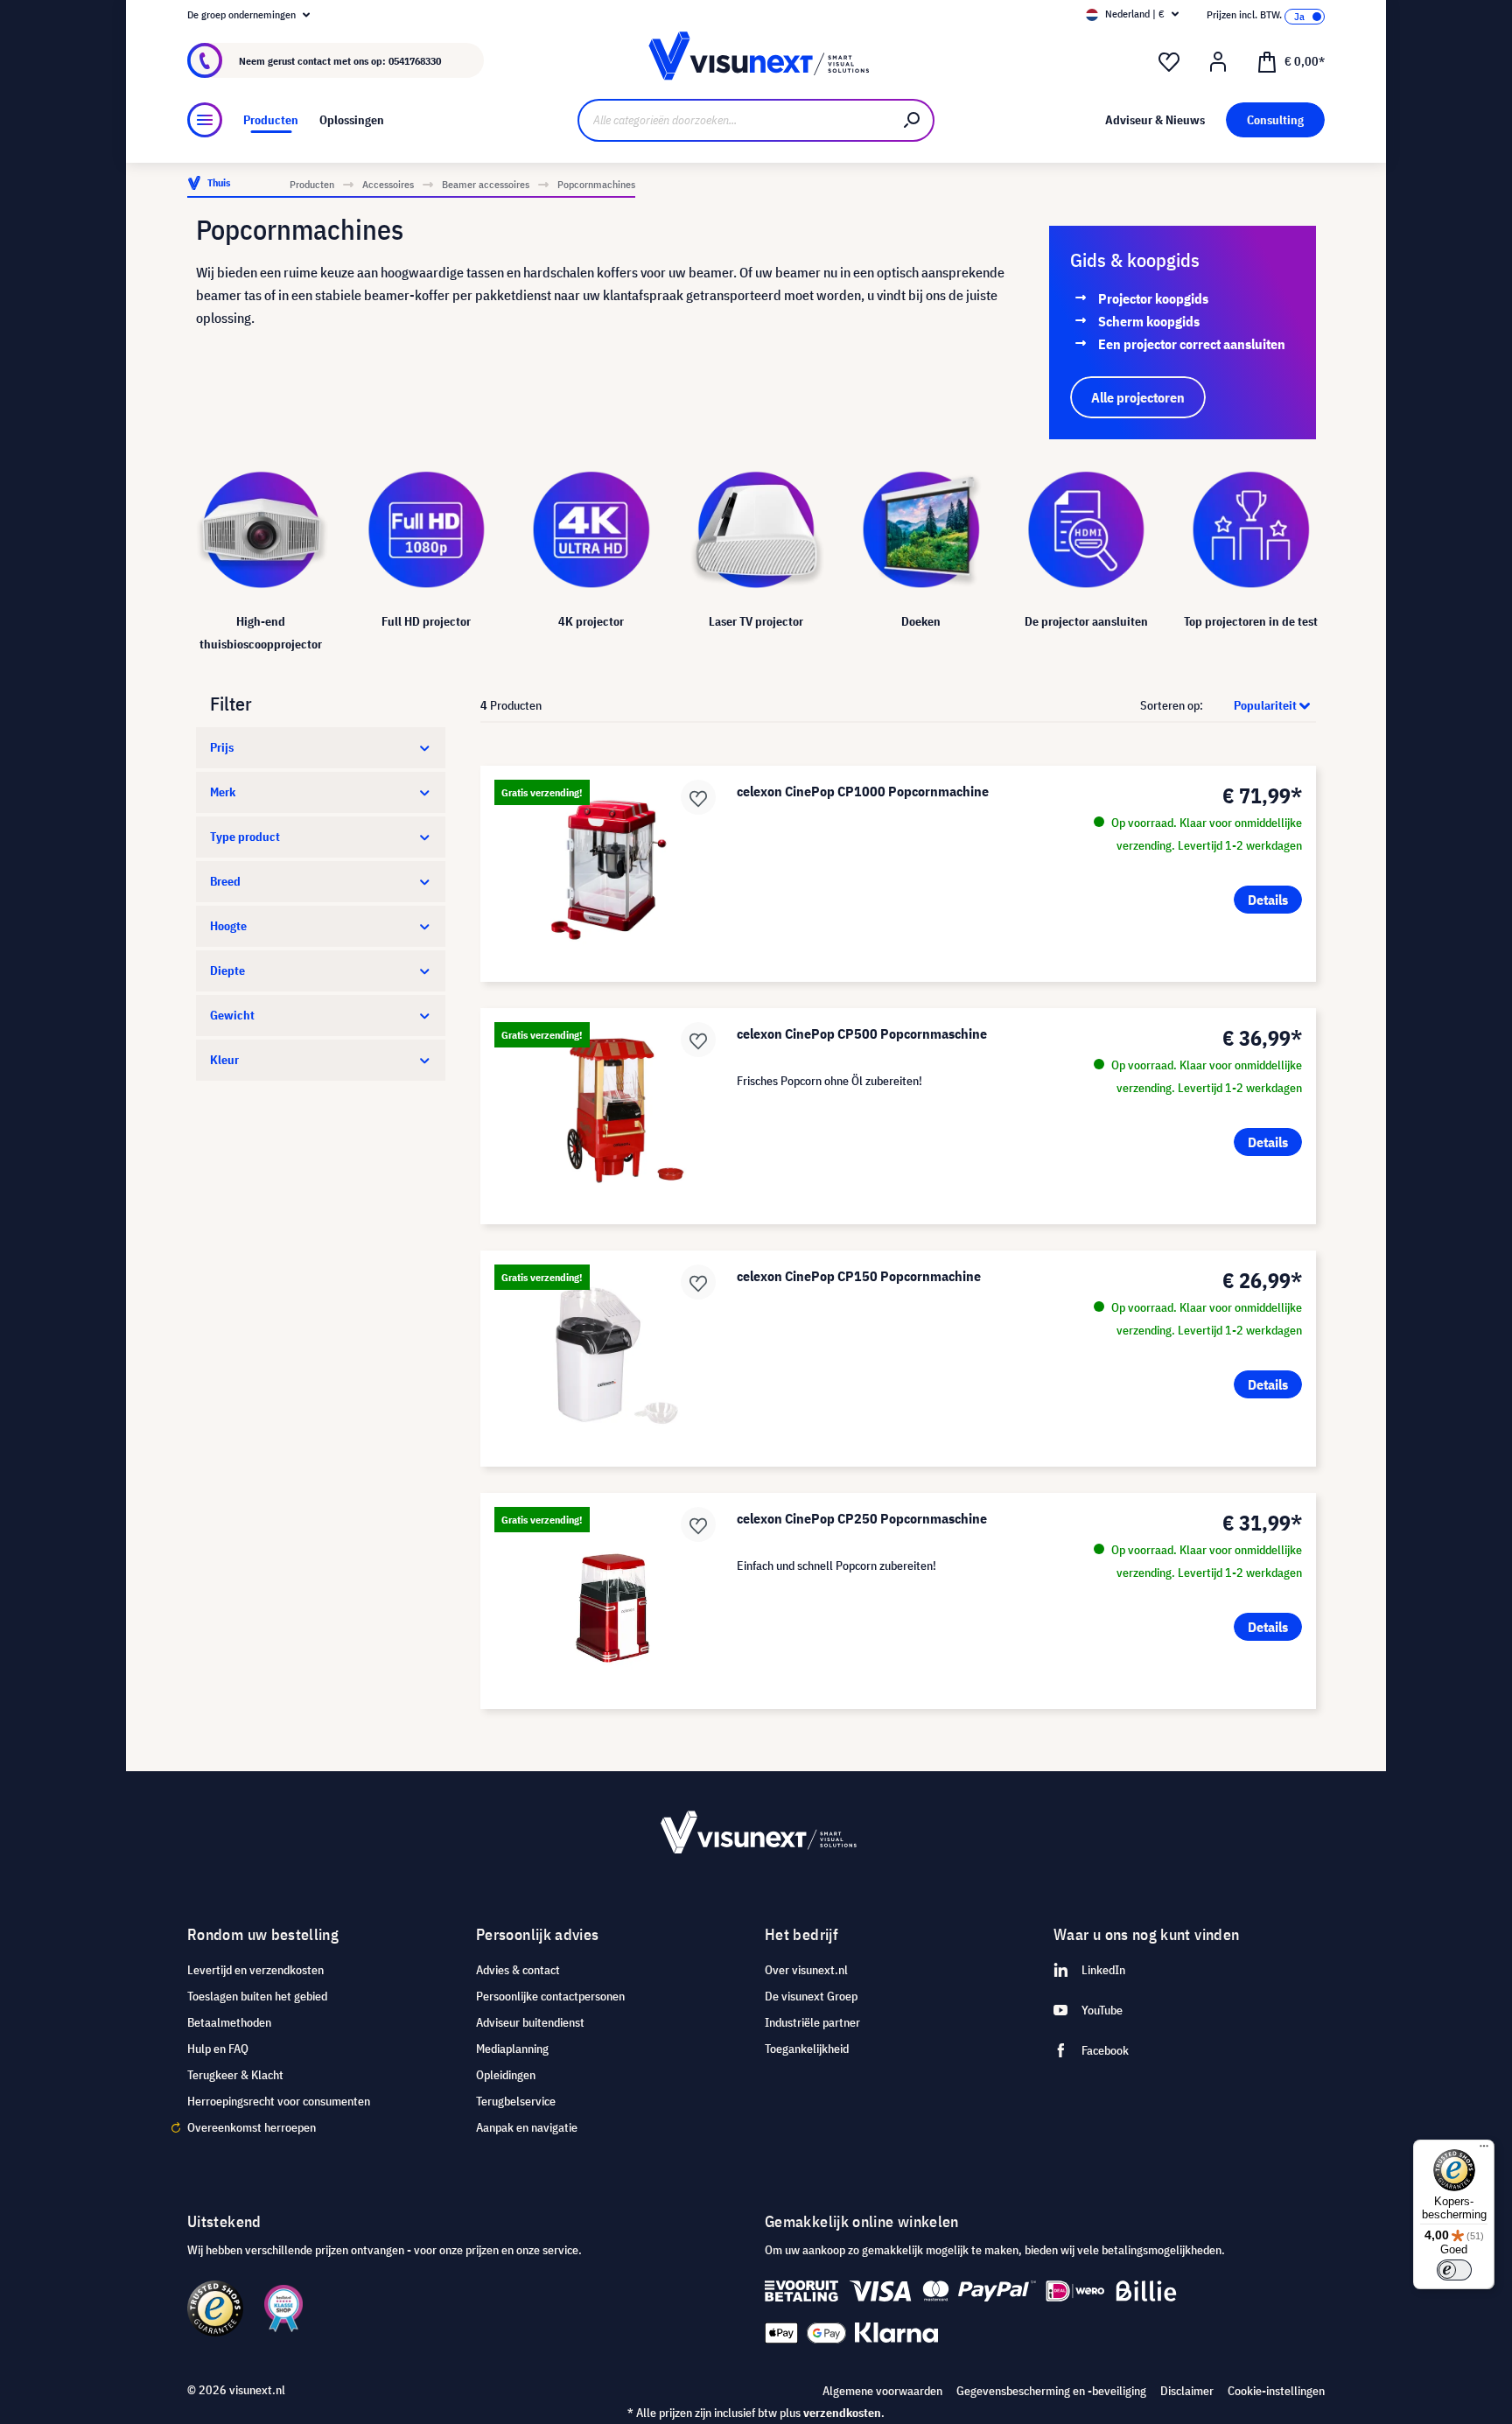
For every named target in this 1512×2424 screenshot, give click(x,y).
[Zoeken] (913, 120)
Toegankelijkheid (807, 2049)
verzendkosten (842, 2413)
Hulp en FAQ (218, 2049)
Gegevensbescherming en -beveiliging (1051, 2391)
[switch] (1454, 2270)
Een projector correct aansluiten (1192, 344)
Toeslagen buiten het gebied (257, 1996)
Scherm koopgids (1149, 321)
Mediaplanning (512, 2049)
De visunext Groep (811, 1996)
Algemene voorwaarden (882, 2391)
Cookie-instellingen (1276, 2391)
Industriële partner (812, 2022)
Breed (225, 881)
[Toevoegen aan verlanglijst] (698, 797)
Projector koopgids (1153, 298)
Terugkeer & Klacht (235, 2075)
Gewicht (232, 1015)
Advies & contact (518, 1970)
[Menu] (205, 120)
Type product (245, 837)
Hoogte (228, 926)
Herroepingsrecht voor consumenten (279, 2101)
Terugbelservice (516, 2101)
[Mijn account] (1218, 62)
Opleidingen (506, 2075)
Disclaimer (1187, 2391)
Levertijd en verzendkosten (255, 1970)
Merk (223, 792)
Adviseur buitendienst (530, 2022)
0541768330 (415, 61)
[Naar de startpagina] (756, 61)
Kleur (224, 1060)
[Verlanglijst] (1169, 62)
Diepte (227, 970)
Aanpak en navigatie (527, 2127)
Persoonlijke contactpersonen (550, 1996)
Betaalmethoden (229, 2022)
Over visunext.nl (806, 1970)
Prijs (222, 747)
